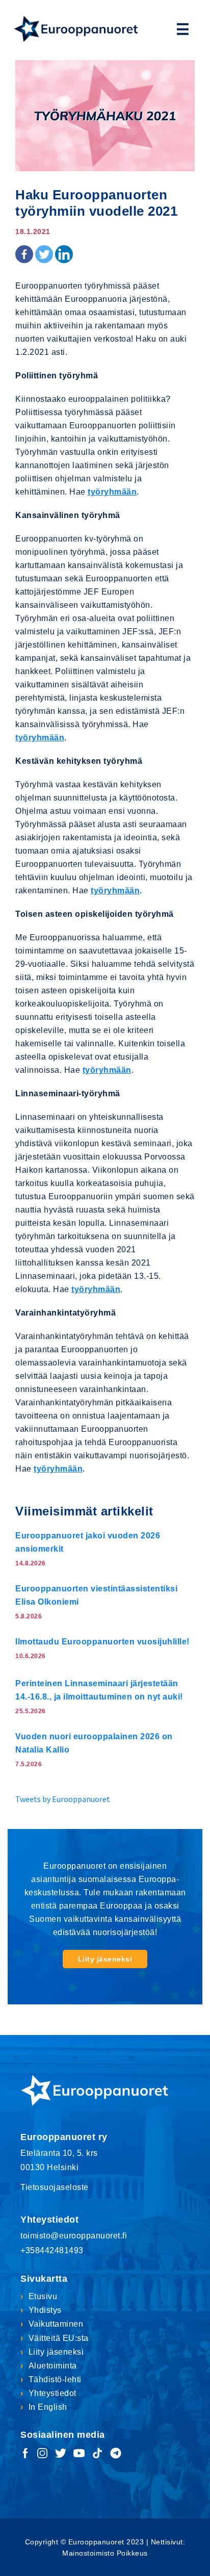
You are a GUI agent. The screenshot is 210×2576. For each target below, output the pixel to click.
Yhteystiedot (52, 2393)
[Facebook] (24, 254)
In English (48, 2407)
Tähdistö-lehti (55, 2379)
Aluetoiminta (53, 2366)
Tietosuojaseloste (55, 2187)
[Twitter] (44, 254)
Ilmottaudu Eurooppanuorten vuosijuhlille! (102, 1642)
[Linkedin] (64, 254)
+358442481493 (52, 2250)
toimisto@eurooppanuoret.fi (74, 2236)
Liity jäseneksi (105, 1959)
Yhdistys (45, 2310)
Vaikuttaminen (56, 2324)
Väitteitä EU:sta (59, 2338)
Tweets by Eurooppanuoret (63, 1799)
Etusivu (43, 2296)
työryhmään (112, 492)
